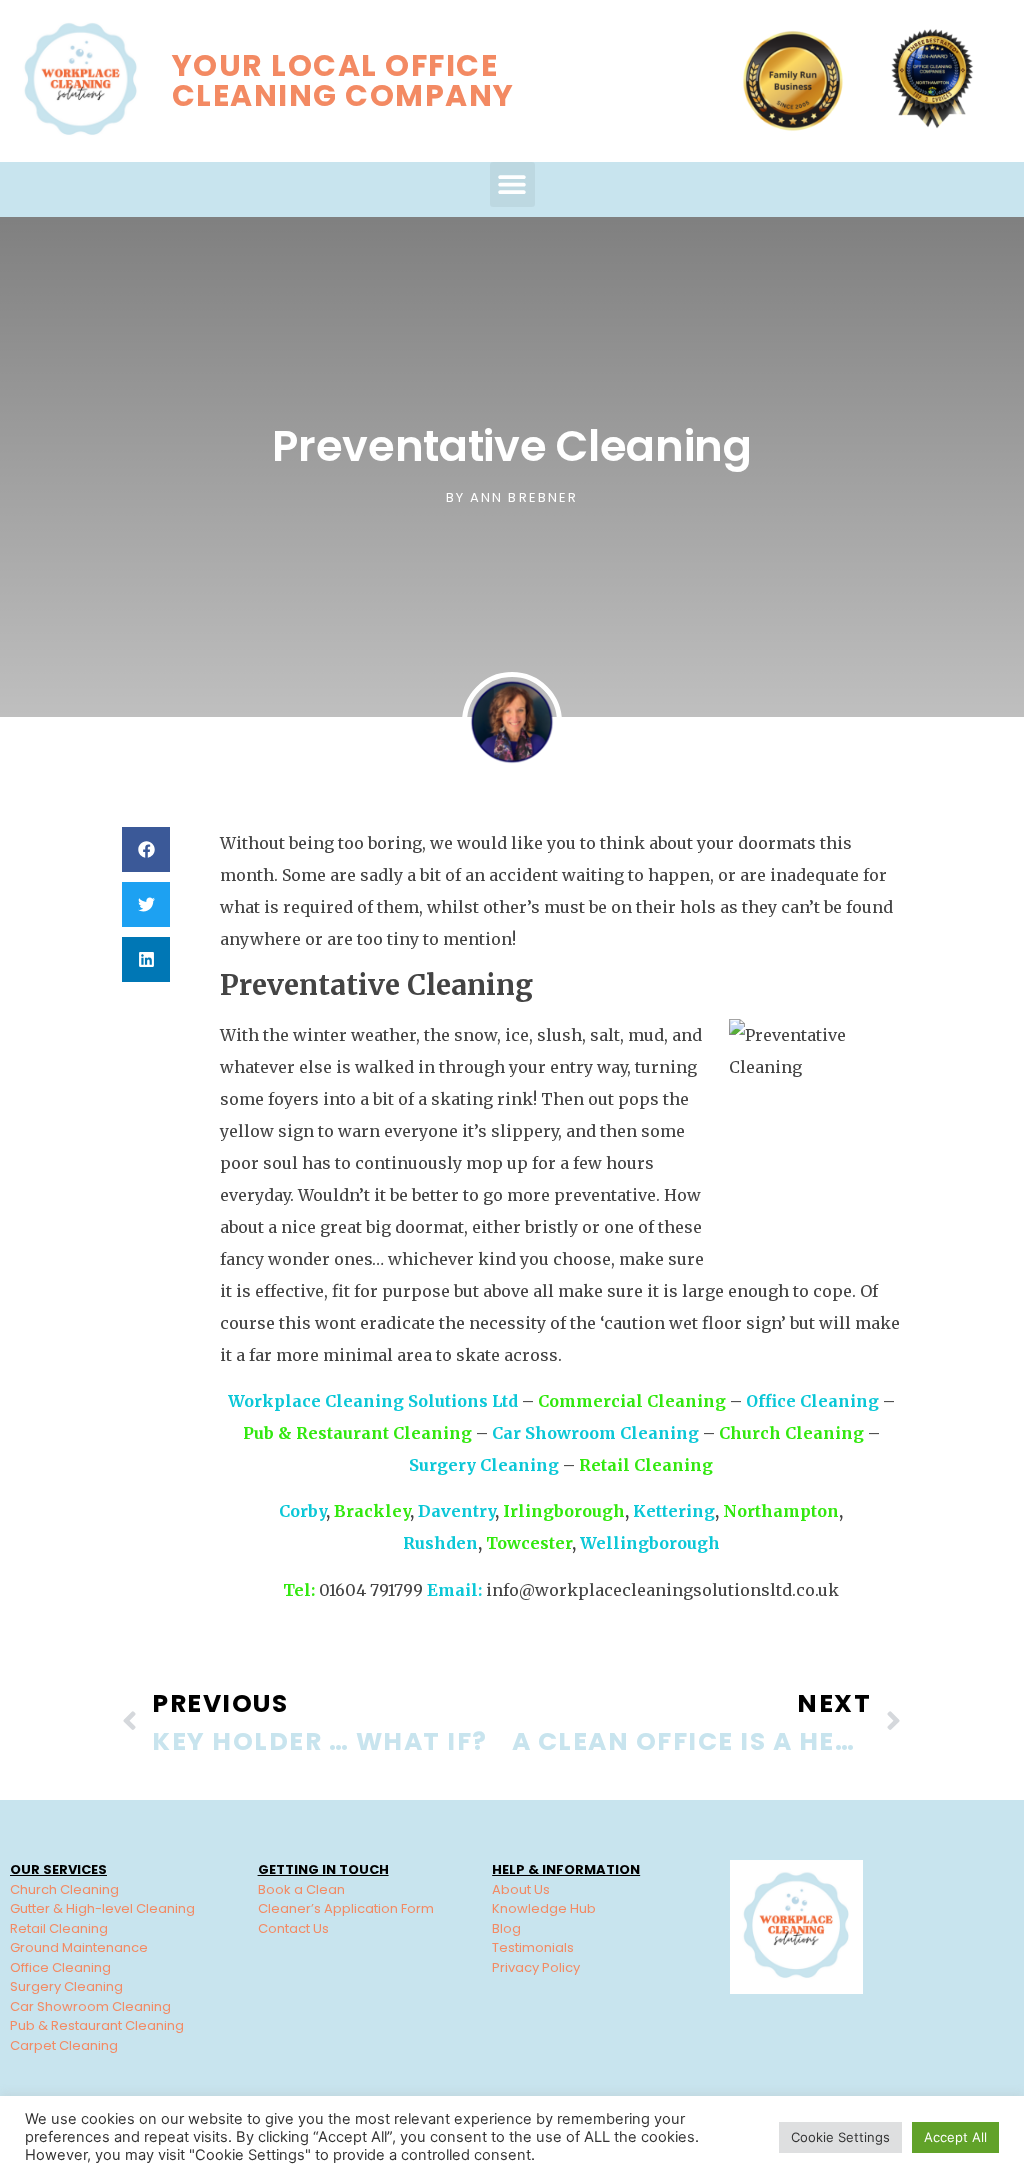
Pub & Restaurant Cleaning (357, 1433)
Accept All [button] (955, 2137)
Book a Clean (301, 1889)
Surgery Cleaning (484, 1465)
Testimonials (533, 1947)
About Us (521, 1889)
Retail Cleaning (646, 1465)
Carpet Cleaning (64, 2045)
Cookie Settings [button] (840, 2137)
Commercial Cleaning (632, 1401)
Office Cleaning (812, 1401)
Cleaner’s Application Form (346, 1908)
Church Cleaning (791, 1433)
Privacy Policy (536, 1967)
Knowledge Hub (544, 1908)
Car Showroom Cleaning (595, 1433)
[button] (512, 184)
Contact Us (293, 1928)
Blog (506, 1928)
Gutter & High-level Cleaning (102, 1908)
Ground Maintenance (79, 1947)
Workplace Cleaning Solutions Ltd (373, 1401)
